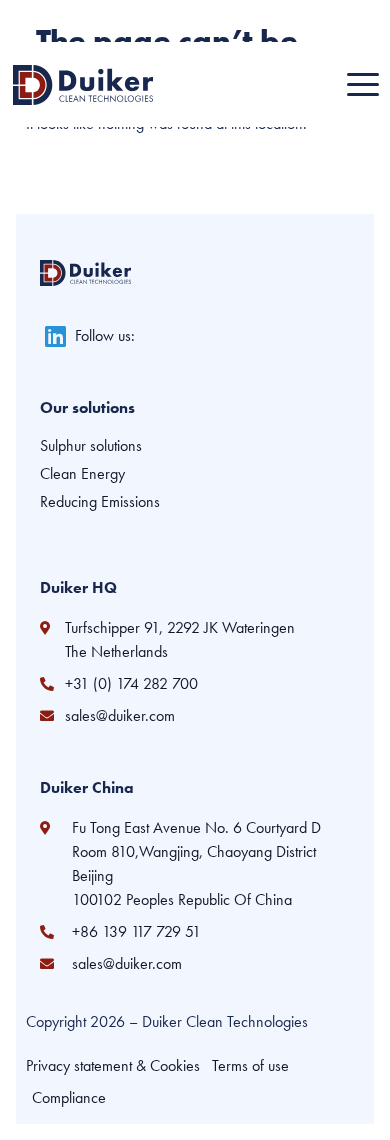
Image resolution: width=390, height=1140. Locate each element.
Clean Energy (82, 474)
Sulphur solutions (91, 446)
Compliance (69, 1097)
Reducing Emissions (100, 502)
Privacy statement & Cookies (113, 1065)
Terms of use (250, 1065)
